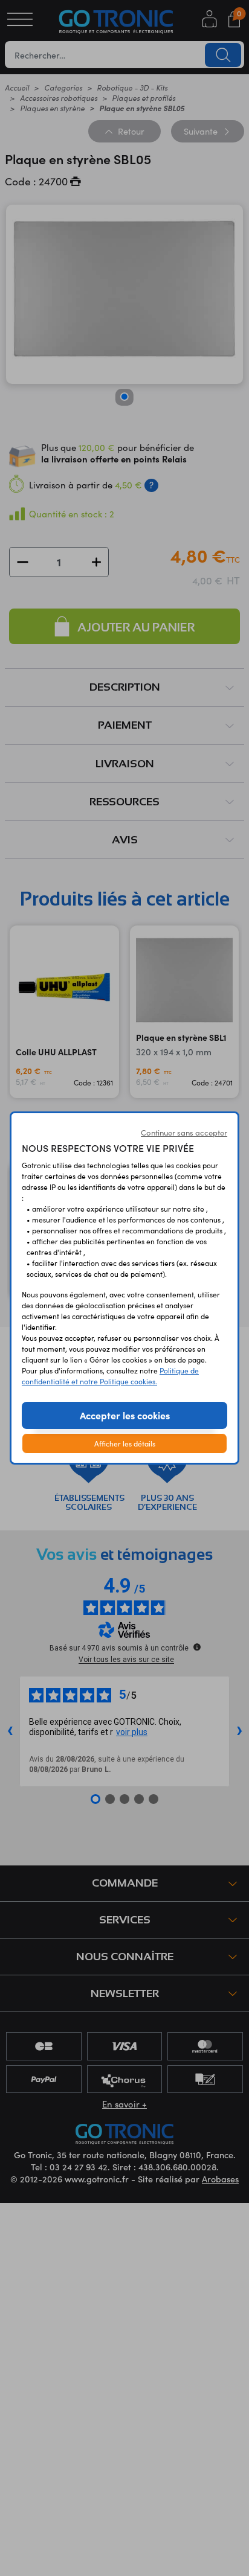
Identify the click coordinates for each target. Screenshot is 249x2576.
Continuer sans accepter (184, 1133)
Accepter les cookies (125, 1415)
